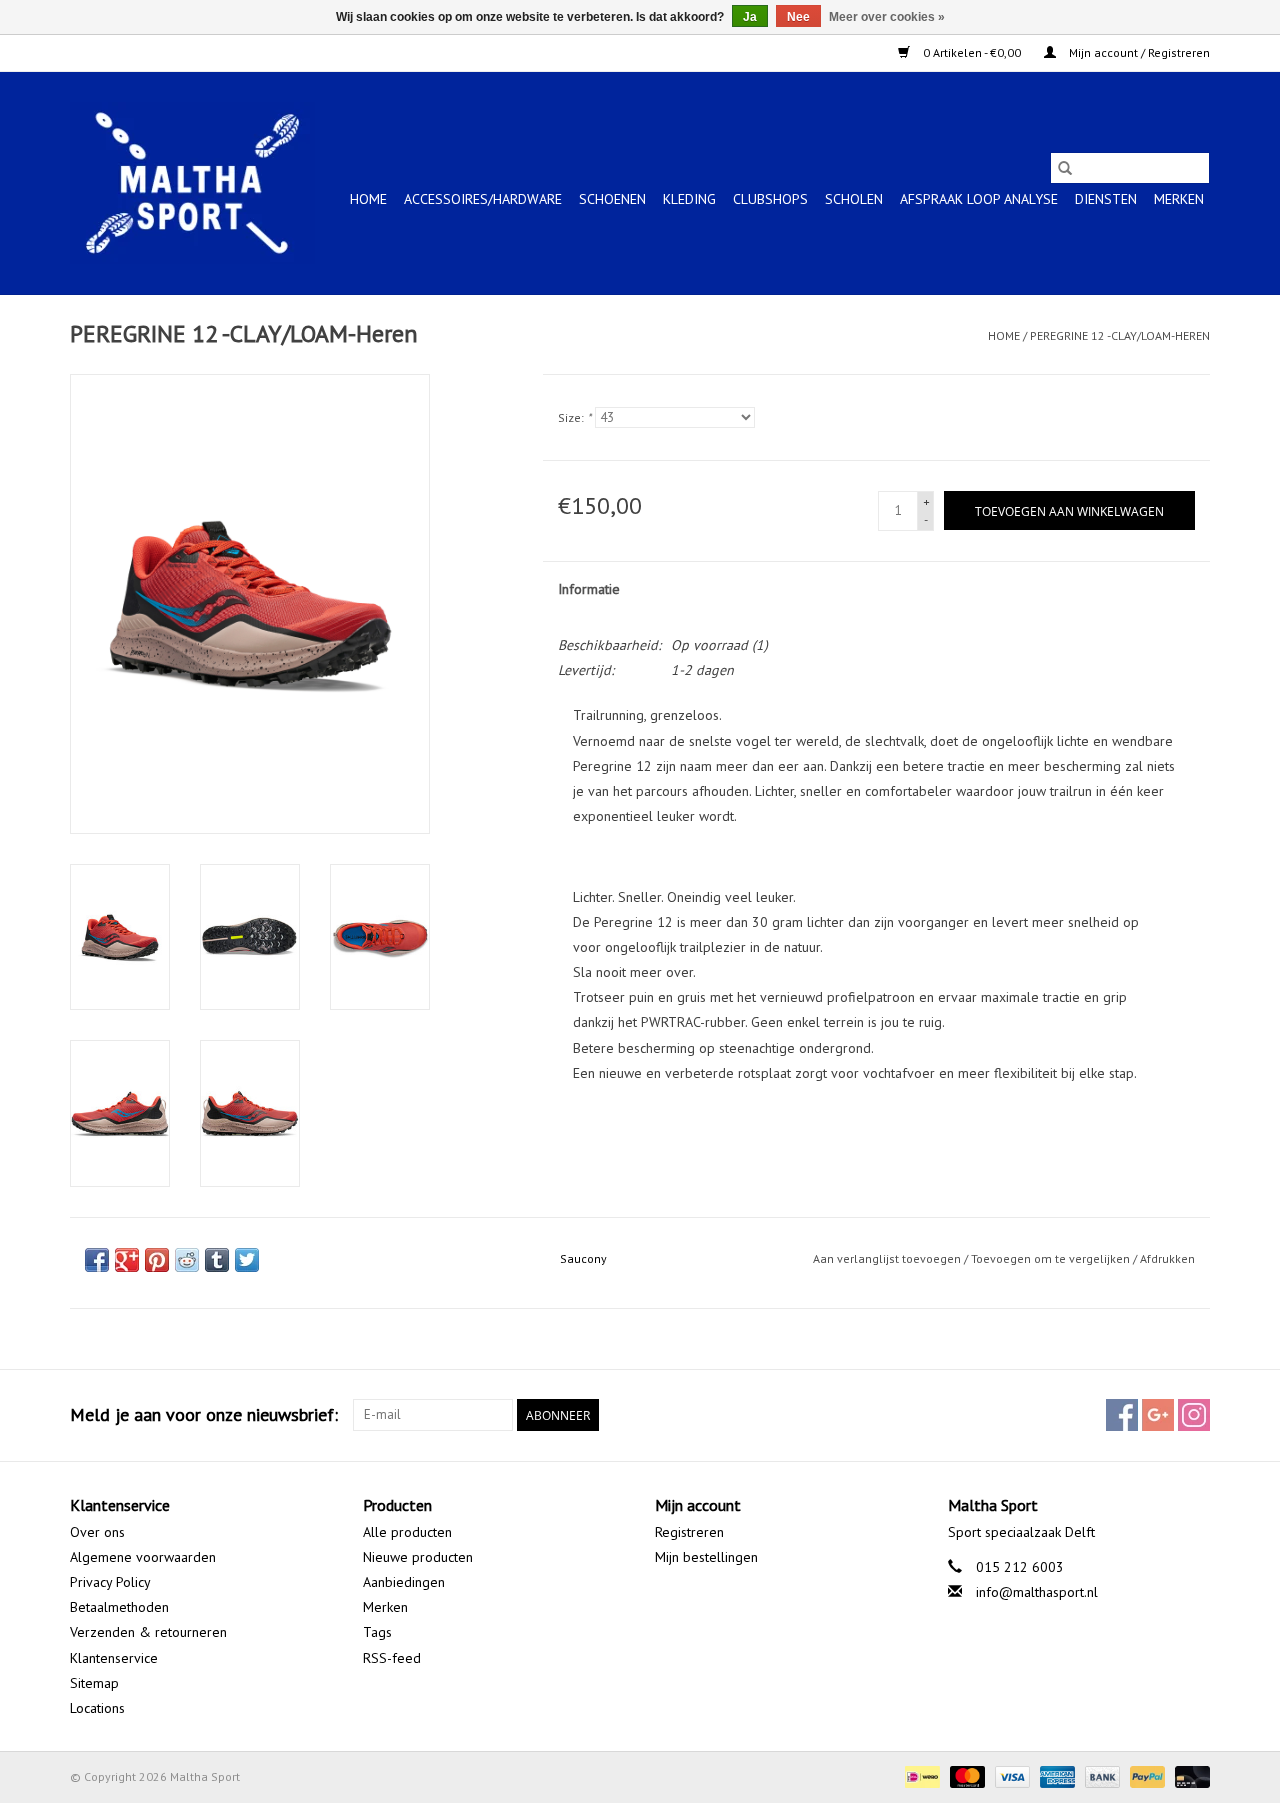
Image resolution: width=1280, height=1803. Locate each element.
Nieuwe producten (418, 1557)
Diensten (1106, 199)
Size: (574, 417)
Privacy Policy (110, 1582)
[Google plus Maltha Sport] (1158, 1415)
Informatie (589, 589)
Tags (377, 1632)
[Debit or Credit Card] (1189, 1775)
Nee (798, 17)
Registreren (689, 1532)
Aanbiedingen (404, 1582)
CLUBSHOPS (770, 199)
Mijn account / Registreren (1138, 52)
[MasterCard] (965, 1775)
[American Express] (1055, 1775)
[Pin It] (157, 1260)
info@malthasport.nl (1037, 1592)
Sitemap (94, 1683)
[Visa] (1010, 1775)
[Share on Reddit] (187, 1260)
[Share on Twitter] (247, 1260)
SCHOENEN (612, 199)
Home (368, 199)
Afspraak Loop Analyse (979, 199)
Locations (97, 1708)
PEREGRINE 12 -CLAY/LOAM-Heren (1120, 335)
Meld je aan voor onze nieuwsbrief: (204, 1414)
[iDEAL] (920, 1775)
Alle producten (407, 1532)
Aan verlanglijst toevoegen (888, 1258)
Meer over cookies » (887, 17)
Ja (750, 17)
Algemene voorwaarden (143, 1557)
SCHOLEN (854, 199)
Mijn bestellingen (706, 1557)
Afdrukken (1167, 1258)
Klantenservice (114, 1658)
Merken (1179, 199)
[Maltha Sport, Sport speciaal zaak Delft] (192, 183)
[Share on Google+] (127, 1260)
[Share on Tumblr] (217, 1260)
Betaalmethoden (119, 1607)
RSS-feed (392, 1658)
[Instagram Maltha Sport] (1194, 1415)
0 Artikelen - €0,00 (972, 52)
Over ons (97, 1532)
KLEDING (689, 199)
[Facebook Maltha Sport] (1122, 1415)
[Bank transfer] (1100, 1775)
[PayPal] (1145, 1775)
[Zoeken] (1065, 168)
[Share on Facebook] (97, 1260)
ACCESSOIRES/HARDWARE (483, 199)
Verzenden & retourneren (148, 1632)
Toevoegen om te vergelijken (1052, 1258)
